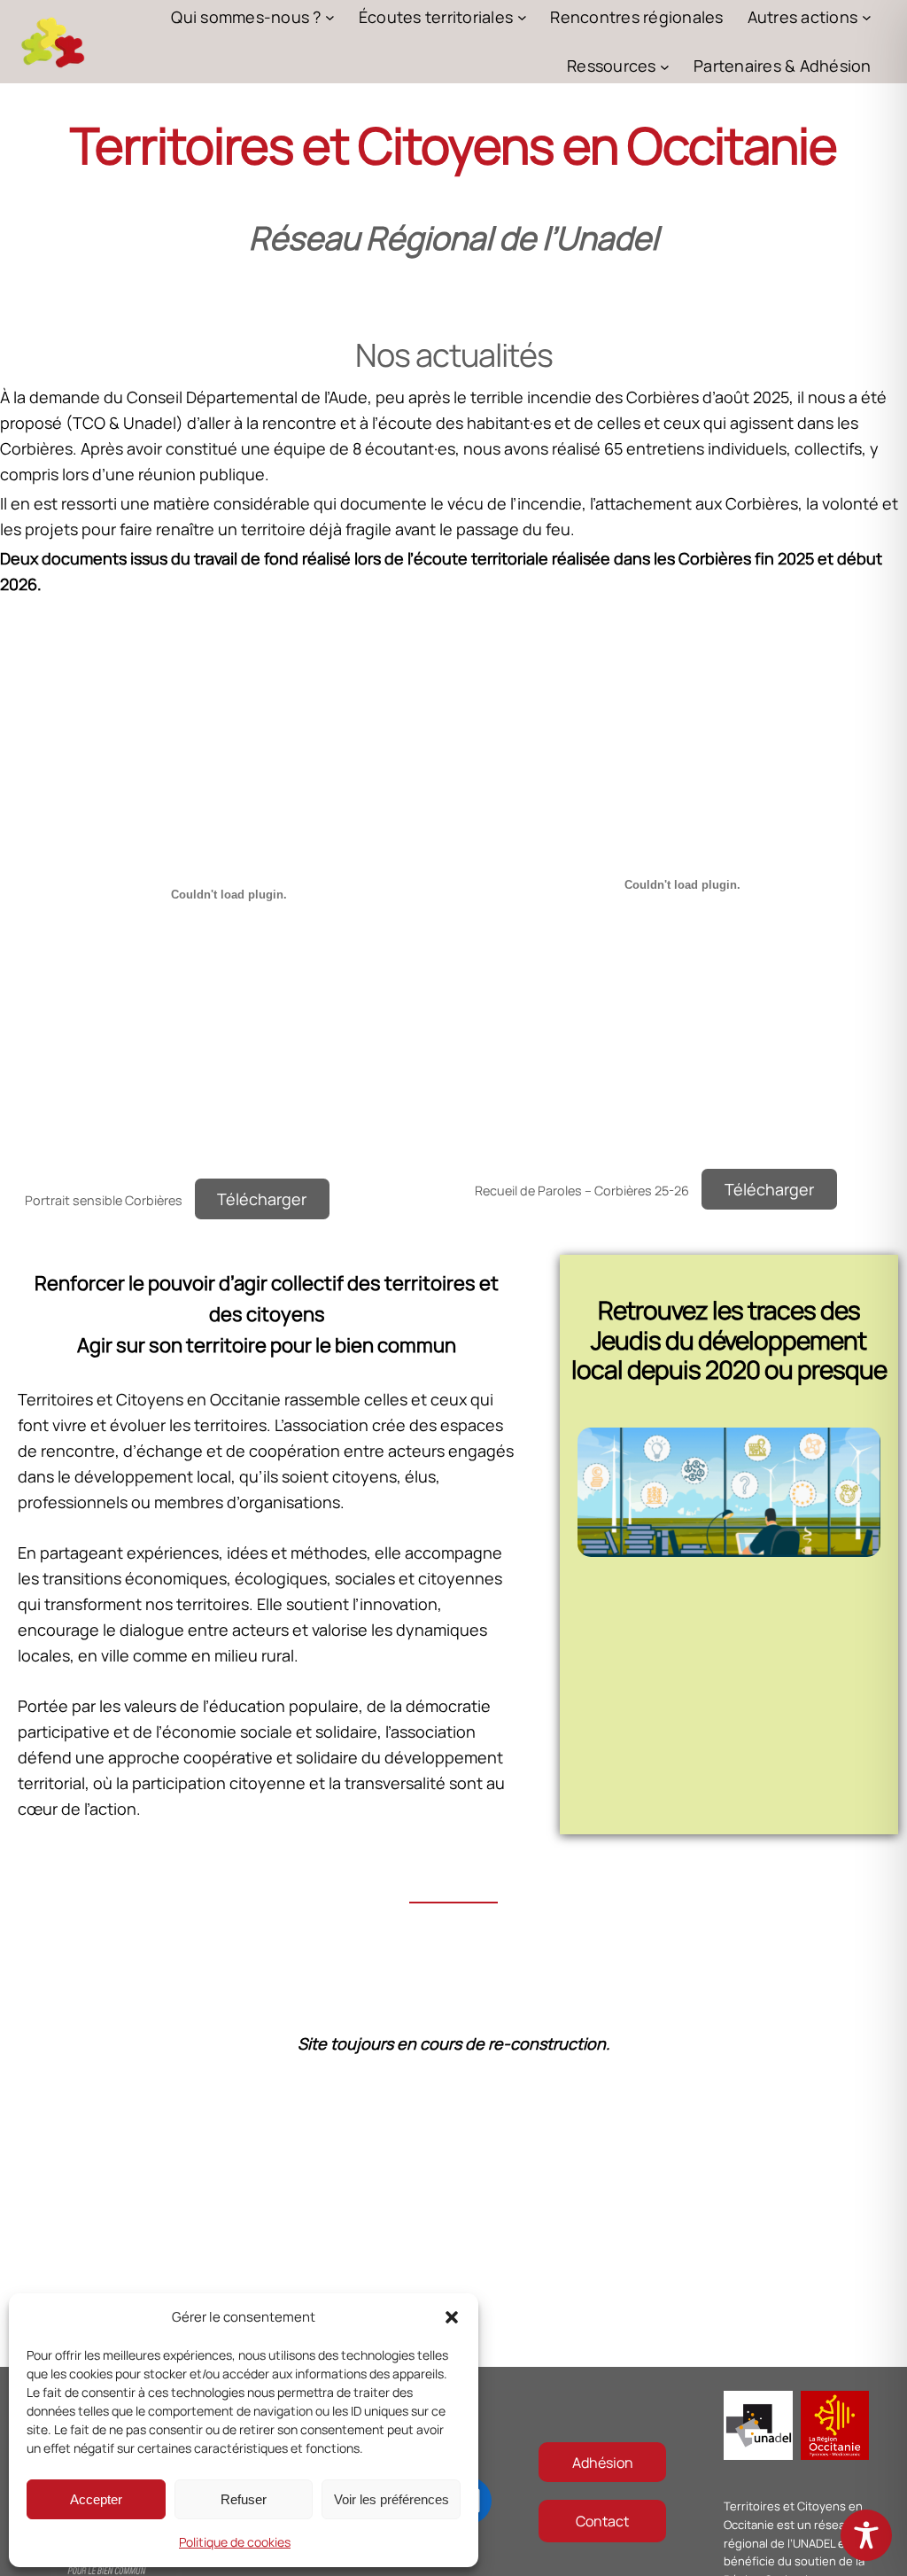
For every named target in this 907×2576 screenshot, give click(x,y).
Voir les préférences (391, 2499)
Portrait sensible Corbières (104, 1200)
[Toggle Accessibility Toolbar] (866, 2535)
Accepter (96, 2499)
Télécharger (262, 1199)
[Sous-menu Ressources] (665, 66)
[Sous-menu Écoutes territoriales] (522, 17)
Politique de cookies (235, 2542)
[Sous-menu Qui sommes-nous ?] (330, 17)
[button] (452, 2317)
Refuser (244, 2499)
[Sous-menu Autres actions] (867, 17)
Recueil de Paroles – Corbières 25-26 (582, 1191)
